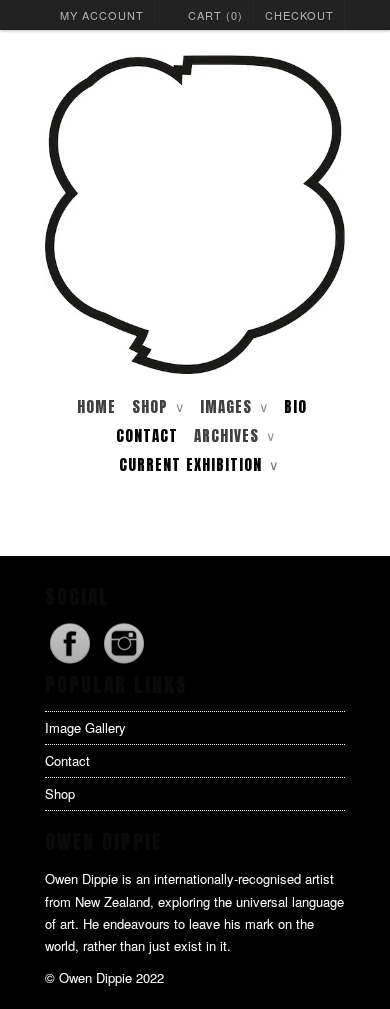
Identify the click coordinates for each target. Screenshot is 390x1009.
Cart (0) (215, 15)
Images (234, 406)
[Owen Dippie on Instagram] (124, 662)
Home (96, 406)
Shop (60, 793)
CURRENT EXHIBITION (198, 464)
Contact (147, 435)
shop (158, 406)
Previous (67, 524)
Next (323, 524)
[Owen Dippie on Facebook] (72, 662)
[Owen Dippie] (195, 216)
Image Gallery (85, 727)
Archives (234, 435)
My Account (102, 15)
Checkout (299, 15)
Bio (295, 406)
